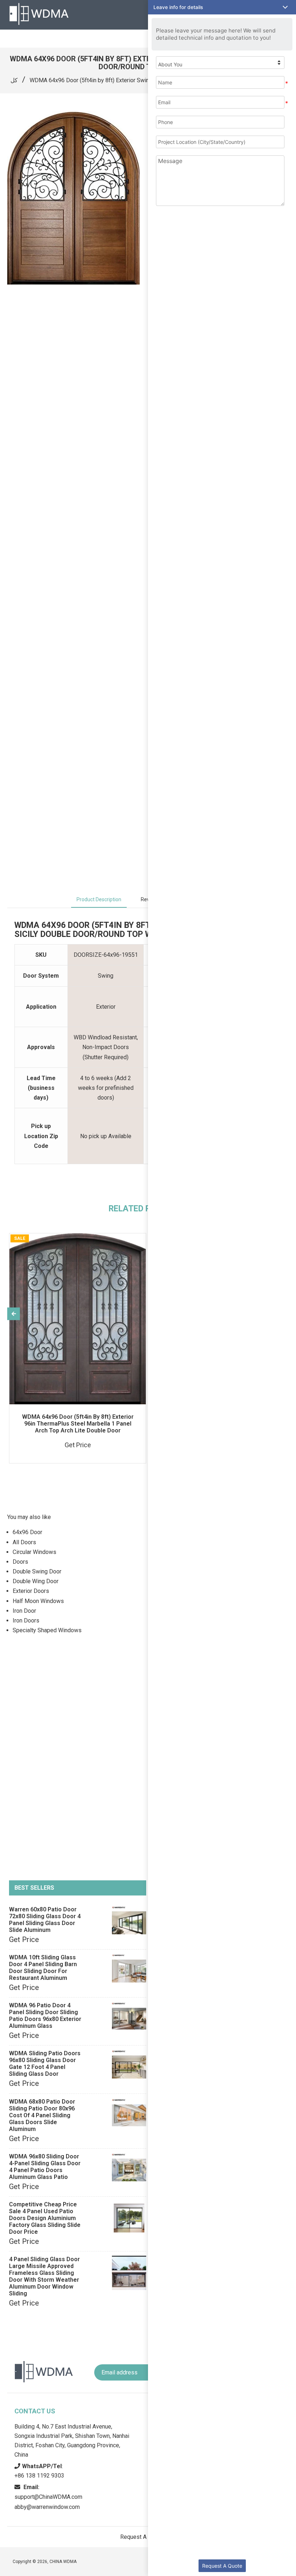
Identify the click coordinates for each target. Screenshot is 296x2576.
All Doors (24, 1542)
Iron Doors (26, 1621)
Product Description (99, 899)
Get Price (24, 1939)
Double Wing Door (36, 1581)
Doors (20, 1562)
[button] (222, 7)
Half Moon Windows (38, 1601)
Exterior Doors (31, 1591)
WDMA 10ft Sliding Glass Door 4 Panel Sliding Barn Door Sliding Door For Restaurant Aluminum (43, 1968)
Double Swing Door (37, 1571)
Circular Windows (34, 1552)
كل (14, 80)
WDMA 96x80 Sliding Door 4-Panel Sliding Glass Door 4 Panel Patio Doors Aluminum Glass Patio (45, 2167)
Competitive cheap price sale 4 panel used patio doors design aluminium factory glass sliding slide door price (45, 2218)
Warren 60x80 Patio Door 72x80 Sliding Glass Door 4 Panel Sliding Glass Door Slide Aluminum (45, 1920)
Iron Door (24, 1611)
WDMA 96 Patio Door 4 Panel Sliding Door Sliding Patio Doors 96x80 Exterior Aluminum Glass (45, 2016)
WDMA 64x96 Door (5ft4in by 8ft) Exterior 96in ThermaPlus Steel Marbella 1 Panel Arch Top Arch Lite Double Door (78, 1424)
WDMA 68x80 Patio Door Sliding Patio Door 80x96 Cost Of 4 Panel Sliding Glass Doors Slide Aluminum (42, 2115)
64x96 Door (27, 1532)
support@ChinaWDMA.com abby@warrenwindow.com (48, 2497)
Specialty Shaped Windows (47, 1630)
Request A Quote (222, 2566)
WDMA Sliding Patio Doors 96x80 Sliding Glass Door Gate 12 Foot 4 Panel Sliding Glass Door (45, 2064)
